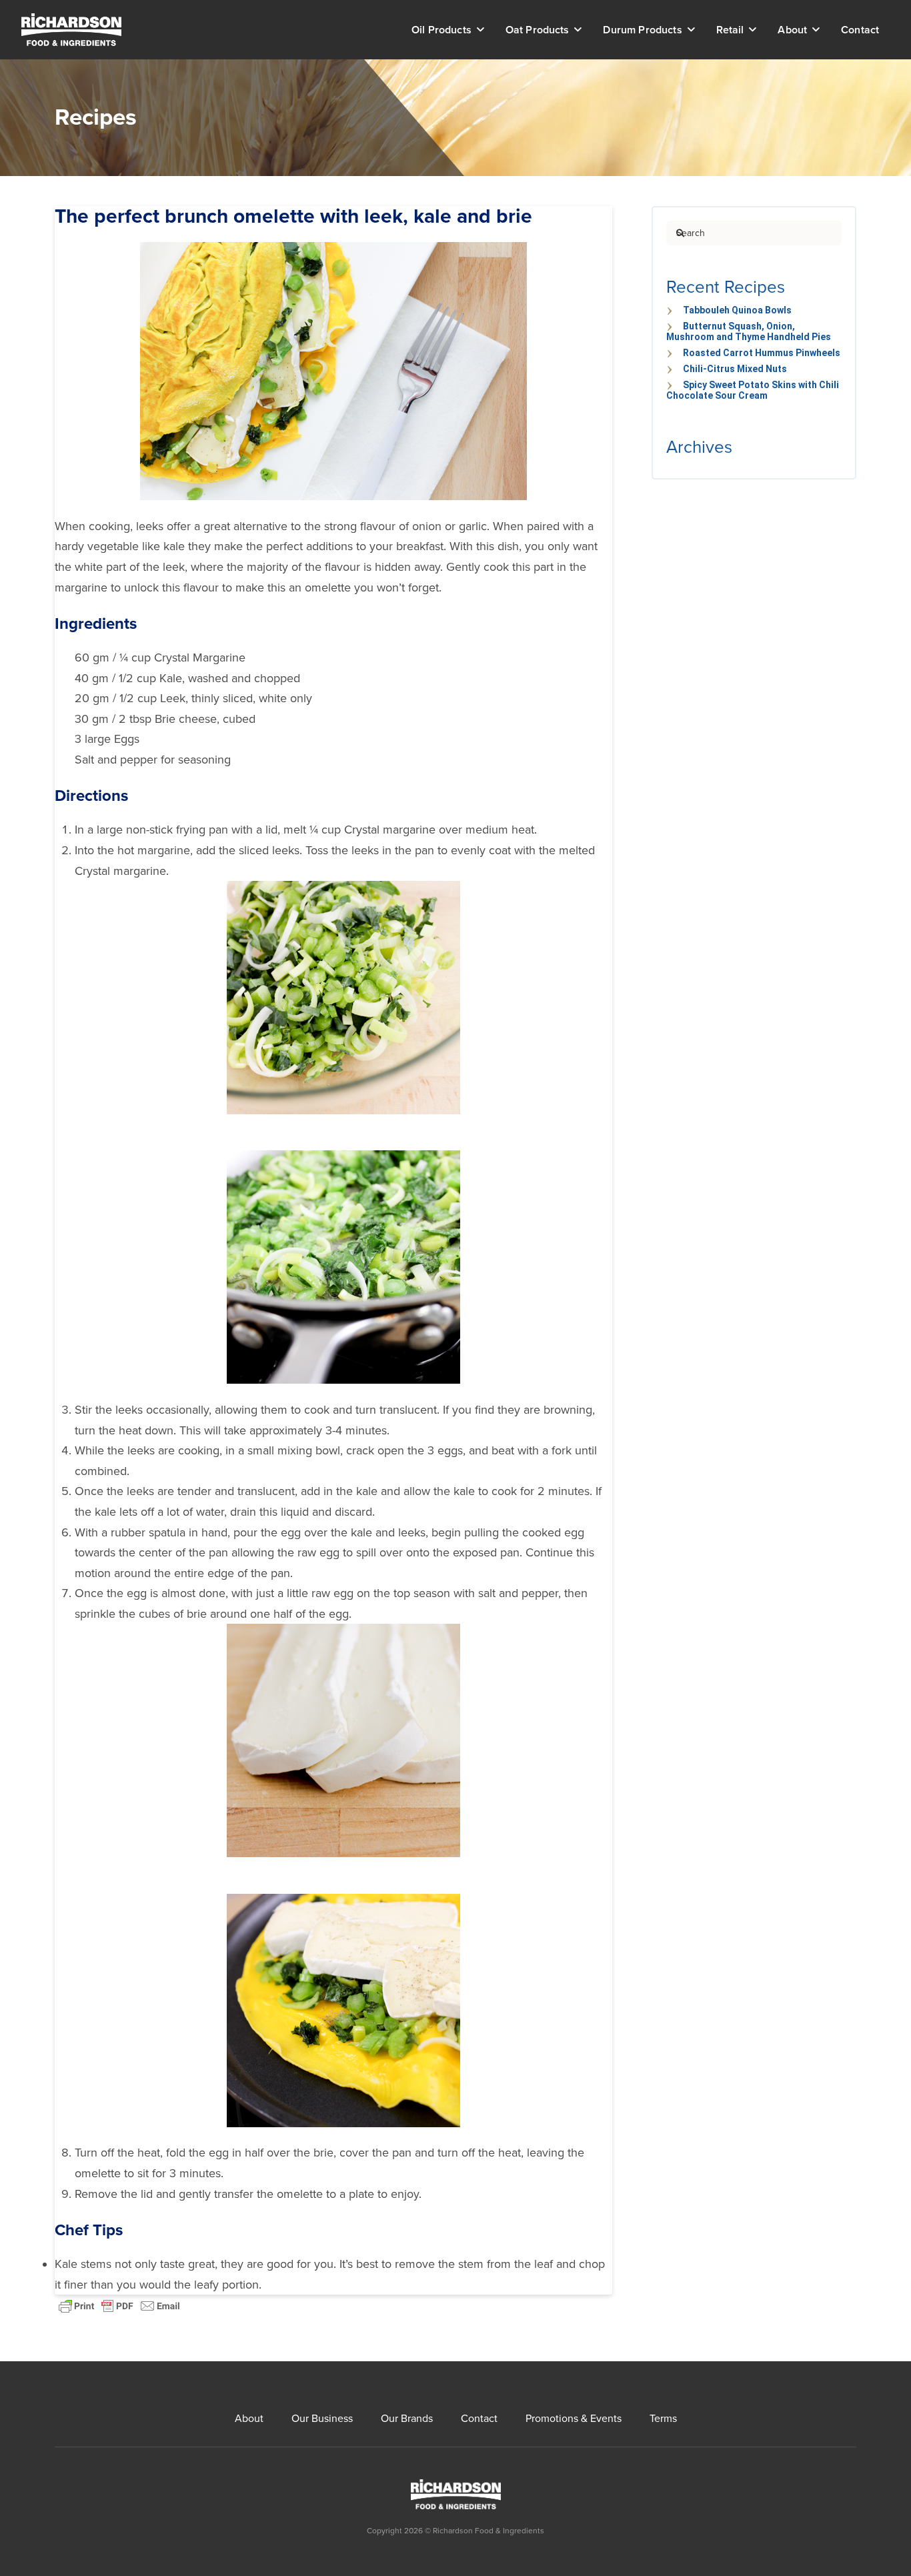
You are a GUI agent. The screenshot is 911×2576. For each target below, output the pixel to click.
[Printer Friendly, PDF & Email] (119, 2305)
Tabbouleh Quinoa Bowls (737, 310)
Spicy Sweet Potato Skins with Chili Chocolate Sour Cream (753, 390)
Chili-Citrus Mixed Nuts (735, 369)
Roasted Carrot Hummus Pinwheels (762, 353)
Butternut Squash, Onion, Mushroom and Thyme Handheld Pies (749, 331)
